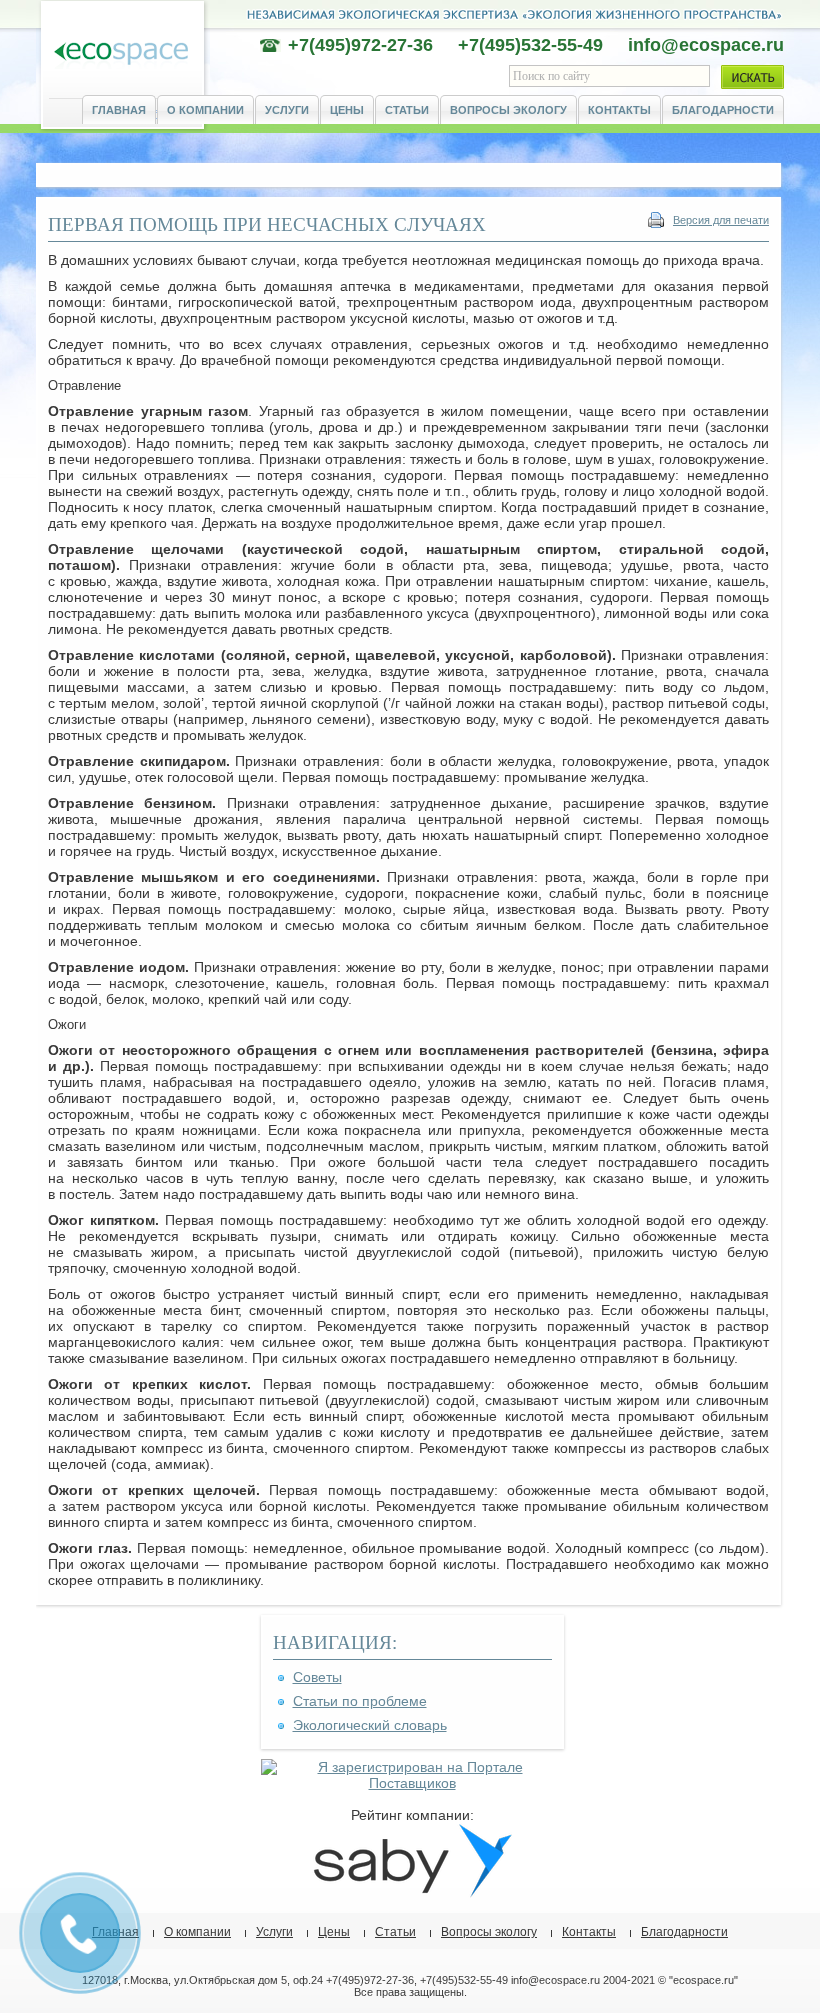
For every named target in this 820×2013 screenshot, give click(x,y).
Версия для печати (721, 220)
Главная (119, 110)
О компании (205, 110)
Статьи (407, 110)
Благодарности (723, 110)
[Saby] (412, 1893)
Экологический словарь (370, 1725)
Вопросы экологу (508, 110)
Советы (317, 1677)
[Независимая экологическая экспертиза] (121, 54)
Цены (347, 110)
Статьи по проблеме (360, 1701)
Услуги (287, 110)
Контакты (619, 110)
